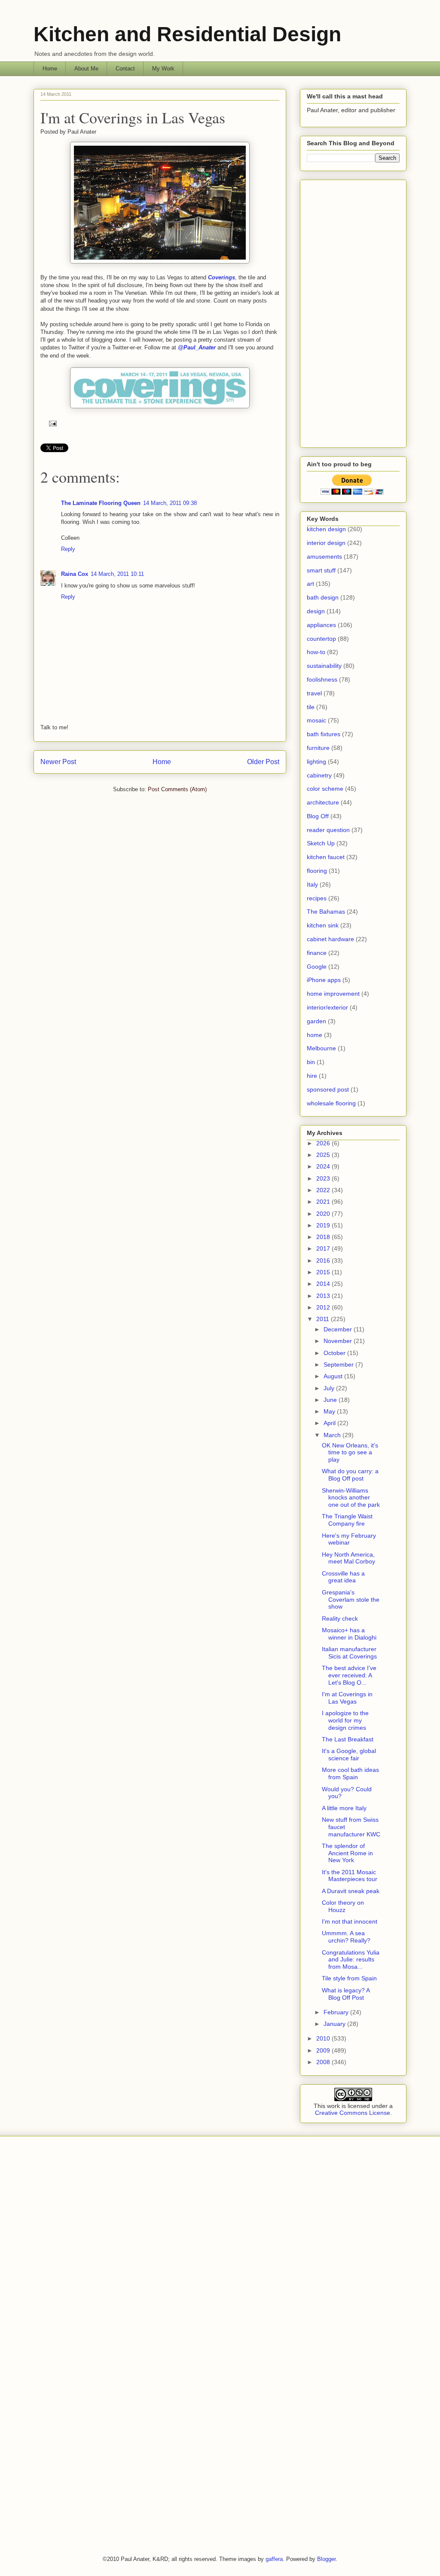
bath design (323, 597)
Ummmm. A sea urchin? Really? (346, 1937)
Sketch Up (321, 843)
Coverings (222, 277)
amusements (324, 557)
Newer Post (58, 762)
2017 (324, 1248)
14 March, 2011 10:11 (117, 574)
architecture (323, 802)
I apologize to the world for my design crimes (345, 1720)
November (339, 1341)
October (335, 1353)
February (337, 2012)
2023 (324, 1178)
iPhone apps (324, 980)
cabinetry (319, 775)
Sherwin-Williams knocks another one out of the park (351, 1498)
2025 (324, 1155)
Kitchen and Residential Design (187, 34)
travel (314, 693)
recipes (317, 898)
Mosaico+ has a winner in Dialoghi (349, 1634)
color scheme (325, 789)
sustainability (324, 666)
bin (311, 1062)
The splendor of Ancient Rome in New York (347, 1853)
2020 (324, 1214)
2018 (324, 1237)
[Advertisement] (353, 312)
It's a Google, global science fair (349, 1755)
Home (50, 69)
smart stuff (321, 570)
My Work (163, 69)
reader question (328, 830)
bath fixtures (324, 734)
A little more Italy (344, 1808)
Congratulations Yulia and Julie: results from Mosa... (351, 1960)
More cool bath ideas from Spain (350, 1773)
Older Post (263, 762)
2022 (324, 1190)
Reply (68, 549)
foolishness (322, 679)
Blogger (326, 2559)
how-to (316, 652)
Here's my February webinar (349, 1539)
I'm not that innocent (350, 1921)
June (331, 1400)
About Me (86, 69)
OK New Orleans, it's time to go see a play (350, 1453)
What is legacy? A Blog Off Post (346, 1994)
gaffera (274, 2559)
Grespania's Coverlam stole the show (351, 1600)
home (315, 1035)
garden (316, 1021)
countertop (321, 639)
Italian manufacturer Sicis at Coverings (349, 1653)
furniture (318, 748)
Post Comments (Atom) (177, 789)
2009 (324, 2050)
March (333, 1435)
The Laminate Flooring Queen (101, 503)
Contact (125, 69)
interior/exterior (327, 1007)
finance (317, 953)
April (330, 1423)
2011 (324, 1319)
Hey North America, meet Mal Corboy (348, 1558)
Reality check (340, 1618)
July (330, 1388)
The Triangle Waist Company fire (347, 1520)
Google (317, 967)
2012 (324, 1307)
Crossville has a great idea (343, 1577)
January (335, 2024)
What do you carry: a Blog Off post (350, 1475)
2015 (324, 1272)
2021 (324, 1202)
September (339, 1364)
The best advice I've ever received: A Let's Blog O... (349, 1675)
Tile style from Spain (349, 1978)
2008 (324, 2062)
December (339, 1329)
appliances (321, 625)
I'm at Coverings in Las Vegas (133, 117)
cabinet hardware (330, 939)
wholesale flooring (331, 1103)
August (334, 1376)
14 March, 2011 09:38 (170, 503)
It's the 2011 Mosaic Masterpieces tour (350, 1876)
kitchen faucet (326, 857)
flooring (317, 871)
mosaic (316, 720)
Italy (312, 884)
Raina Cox (75, 574)
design (316, 611)
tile (311, 707)
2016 (324, 1260)
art (310, 584)
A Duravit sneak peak (351, 1891)
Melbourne (321, 1048)
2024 (324, 1166)
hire (312, 1076)
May (330, 1411)
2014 (324, 1284)
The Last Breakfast (348, 1739)
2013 (324, 1296)
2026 (324, 1143)
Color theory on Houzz (343, 1906)
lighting (316, 762)
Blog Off (318, 816)
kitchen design (326, 529)
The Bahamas (326, 912)
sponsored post (328, 1089)
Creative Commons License (353, 2113)
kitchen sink (323, 925)
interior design (326, 543)
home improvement (333, 994)
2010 (324, 2038)
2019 (324, 1225)
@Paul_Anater (197, 347)
